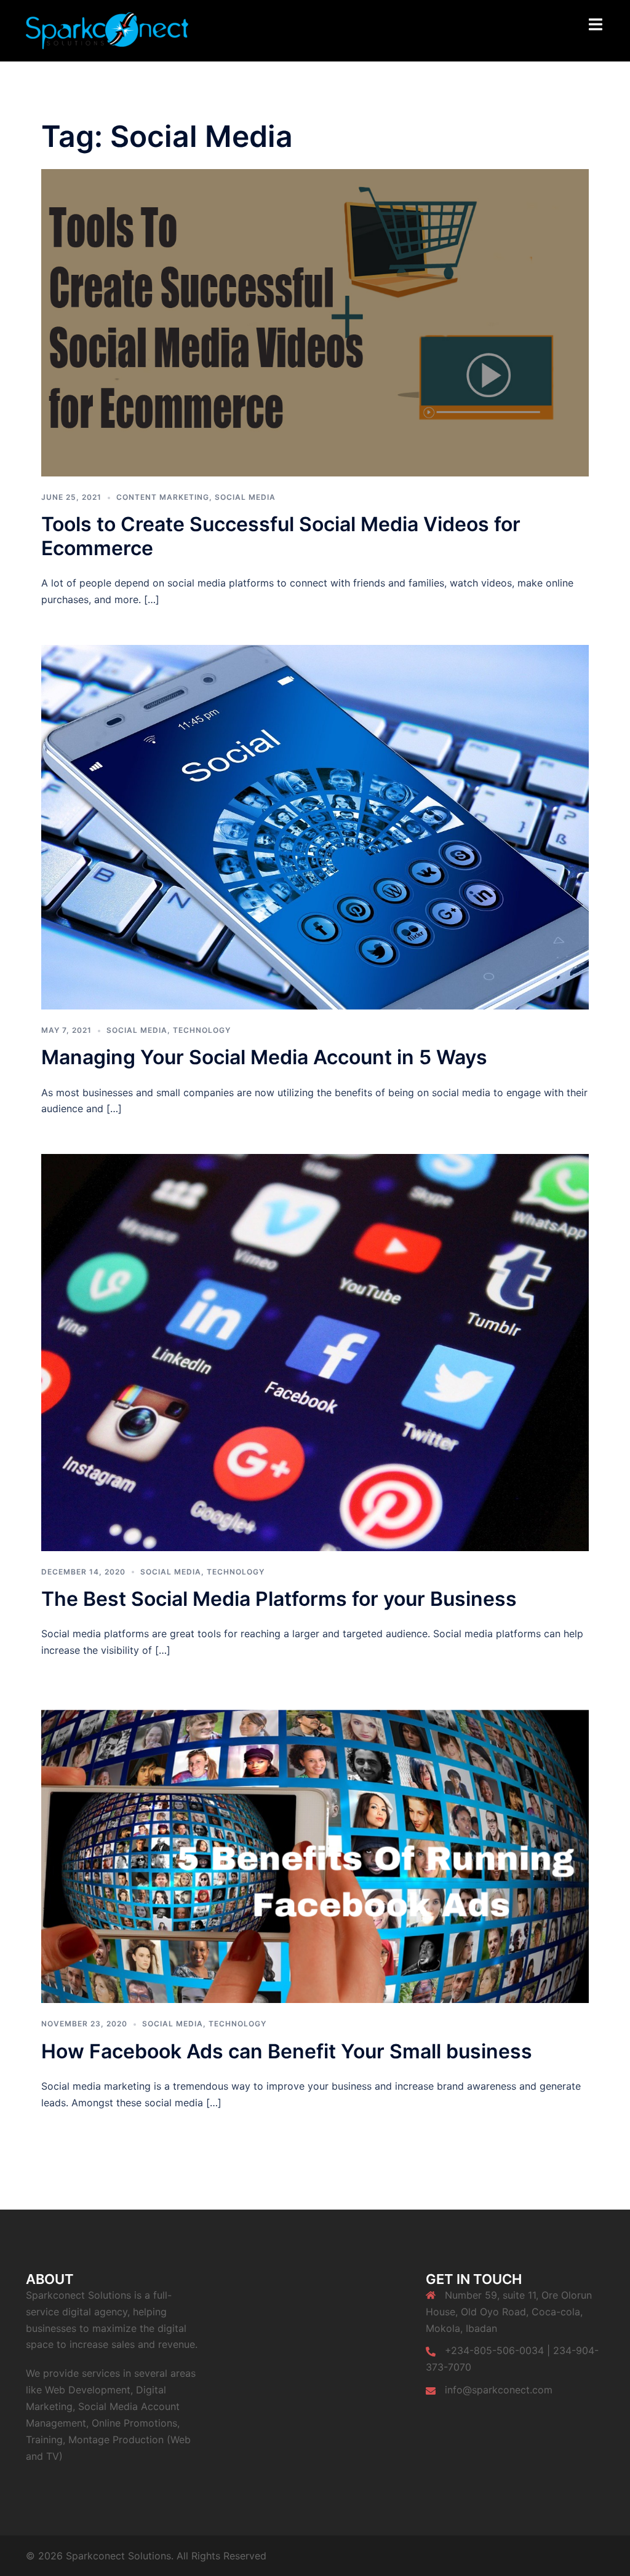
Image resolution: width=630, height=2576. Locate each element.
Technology (202, 1030)
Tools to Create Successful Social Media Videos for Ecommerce (281, 536)
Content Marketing (163, 497)
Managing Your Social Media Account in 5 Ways (264, 1057)
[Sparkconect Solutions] (107, 30)
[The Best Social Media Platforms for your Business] (315, 1351)
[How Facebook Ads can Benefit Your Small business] (315, 1849)
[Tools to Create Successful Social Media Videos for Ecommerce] (315, 322)
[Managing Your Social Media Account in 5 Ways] (315, 826)
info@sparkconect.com (499, 2390)
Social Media (245, 497)
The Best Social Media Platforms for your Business (279, 1599)
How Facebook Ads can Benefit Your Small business (287, 2051)
